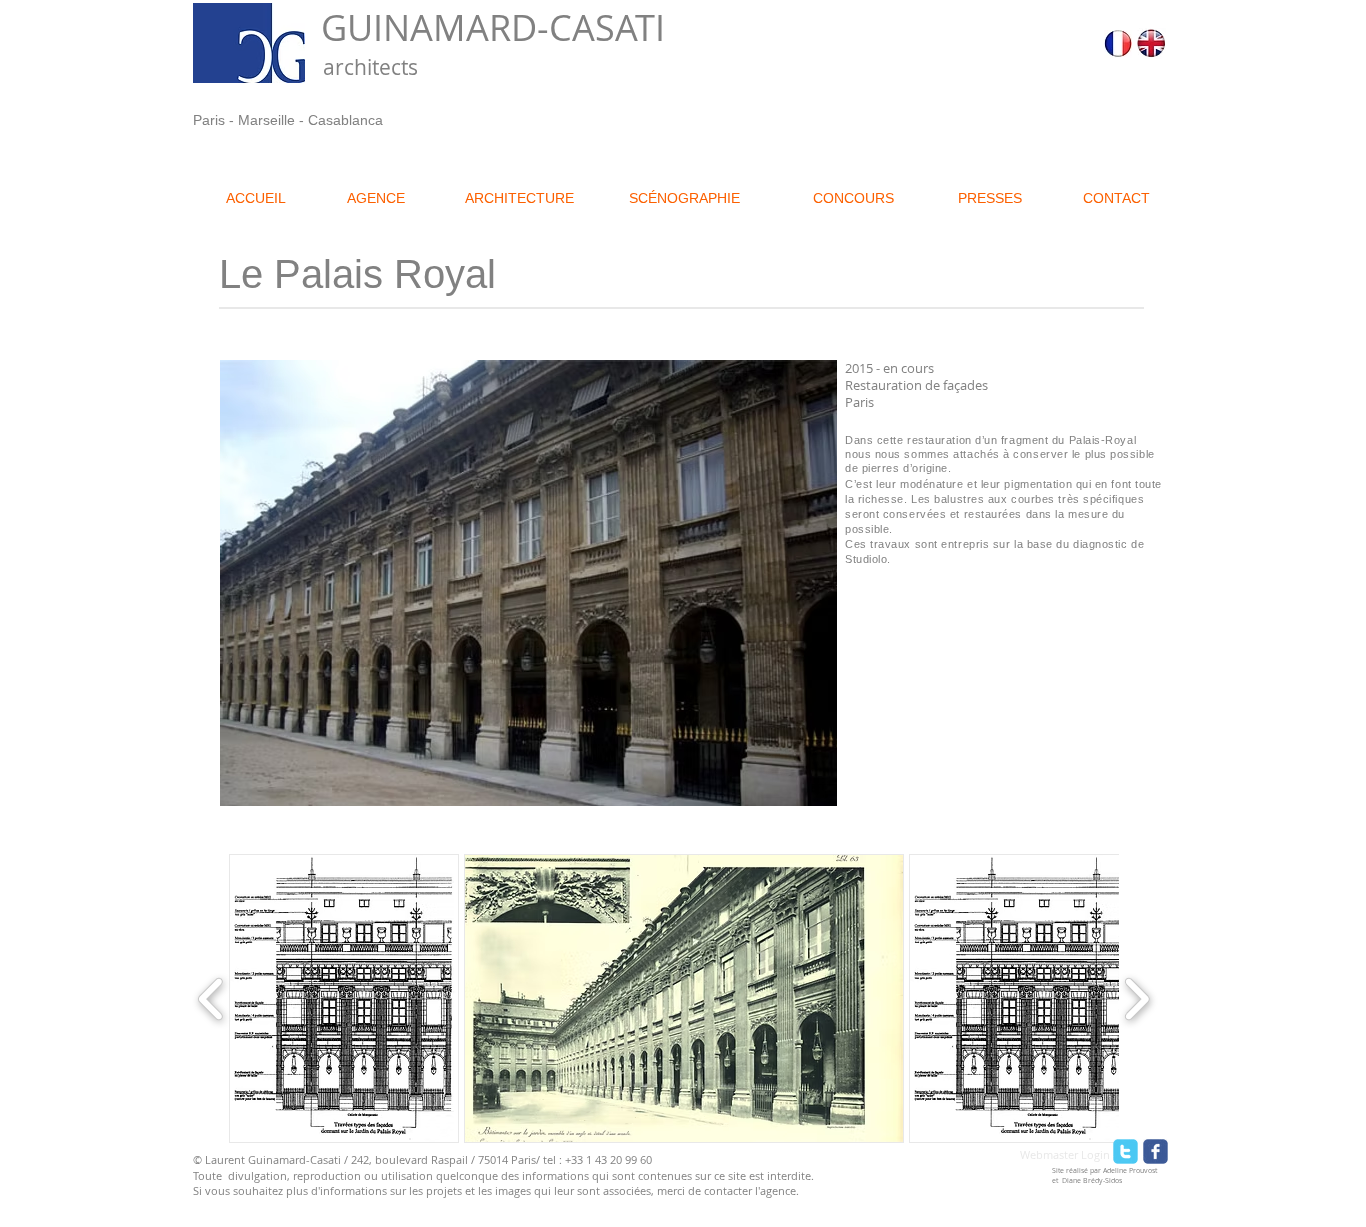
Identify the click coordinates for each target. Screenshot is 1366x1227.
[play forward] (1136, 998)
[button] (344, 998)
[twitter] (1125, 1151)
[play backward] (211, 998)
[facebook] (1155, 1151)
